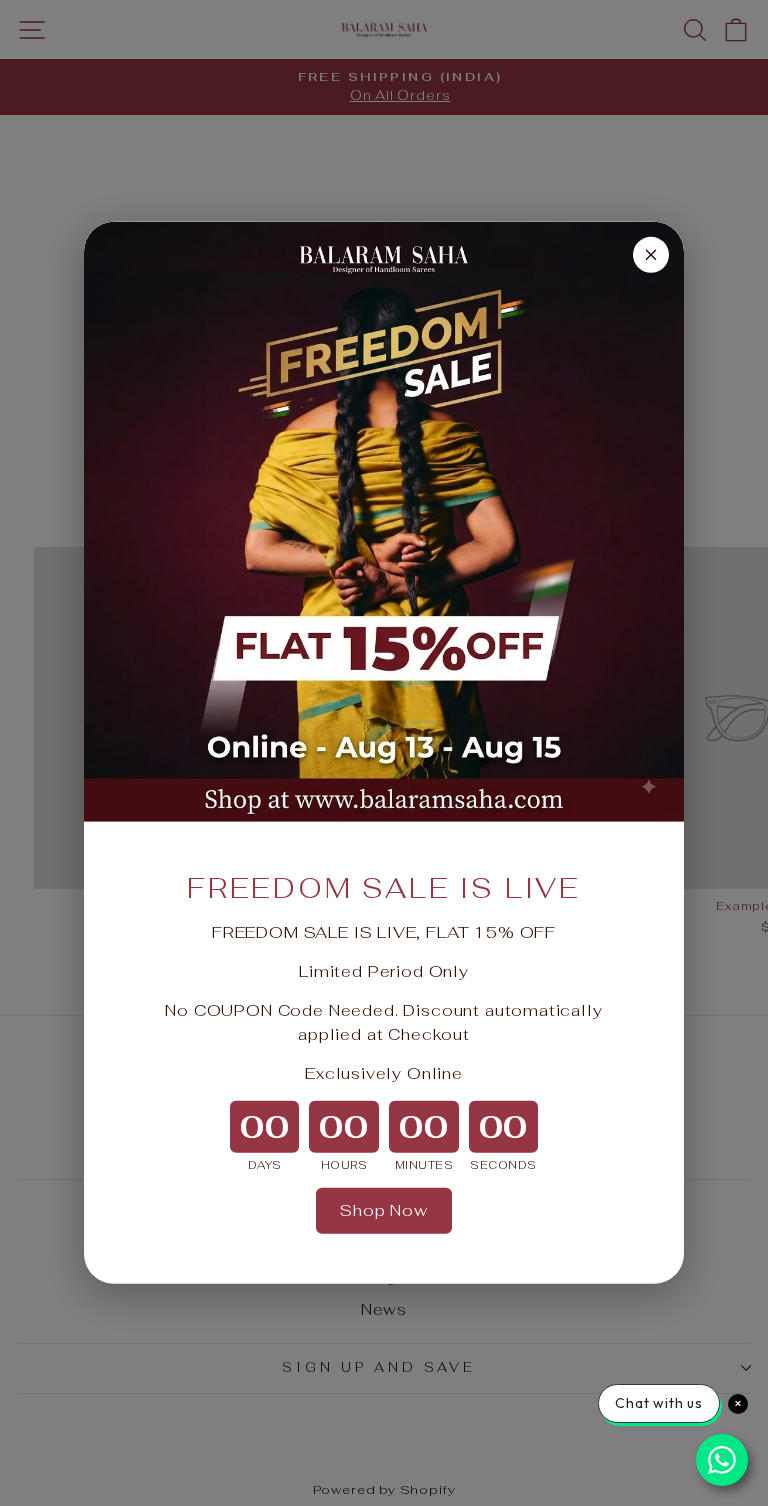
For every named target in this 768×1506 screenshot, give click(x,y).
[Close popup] (651, 255)
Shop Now (384, 1210)
